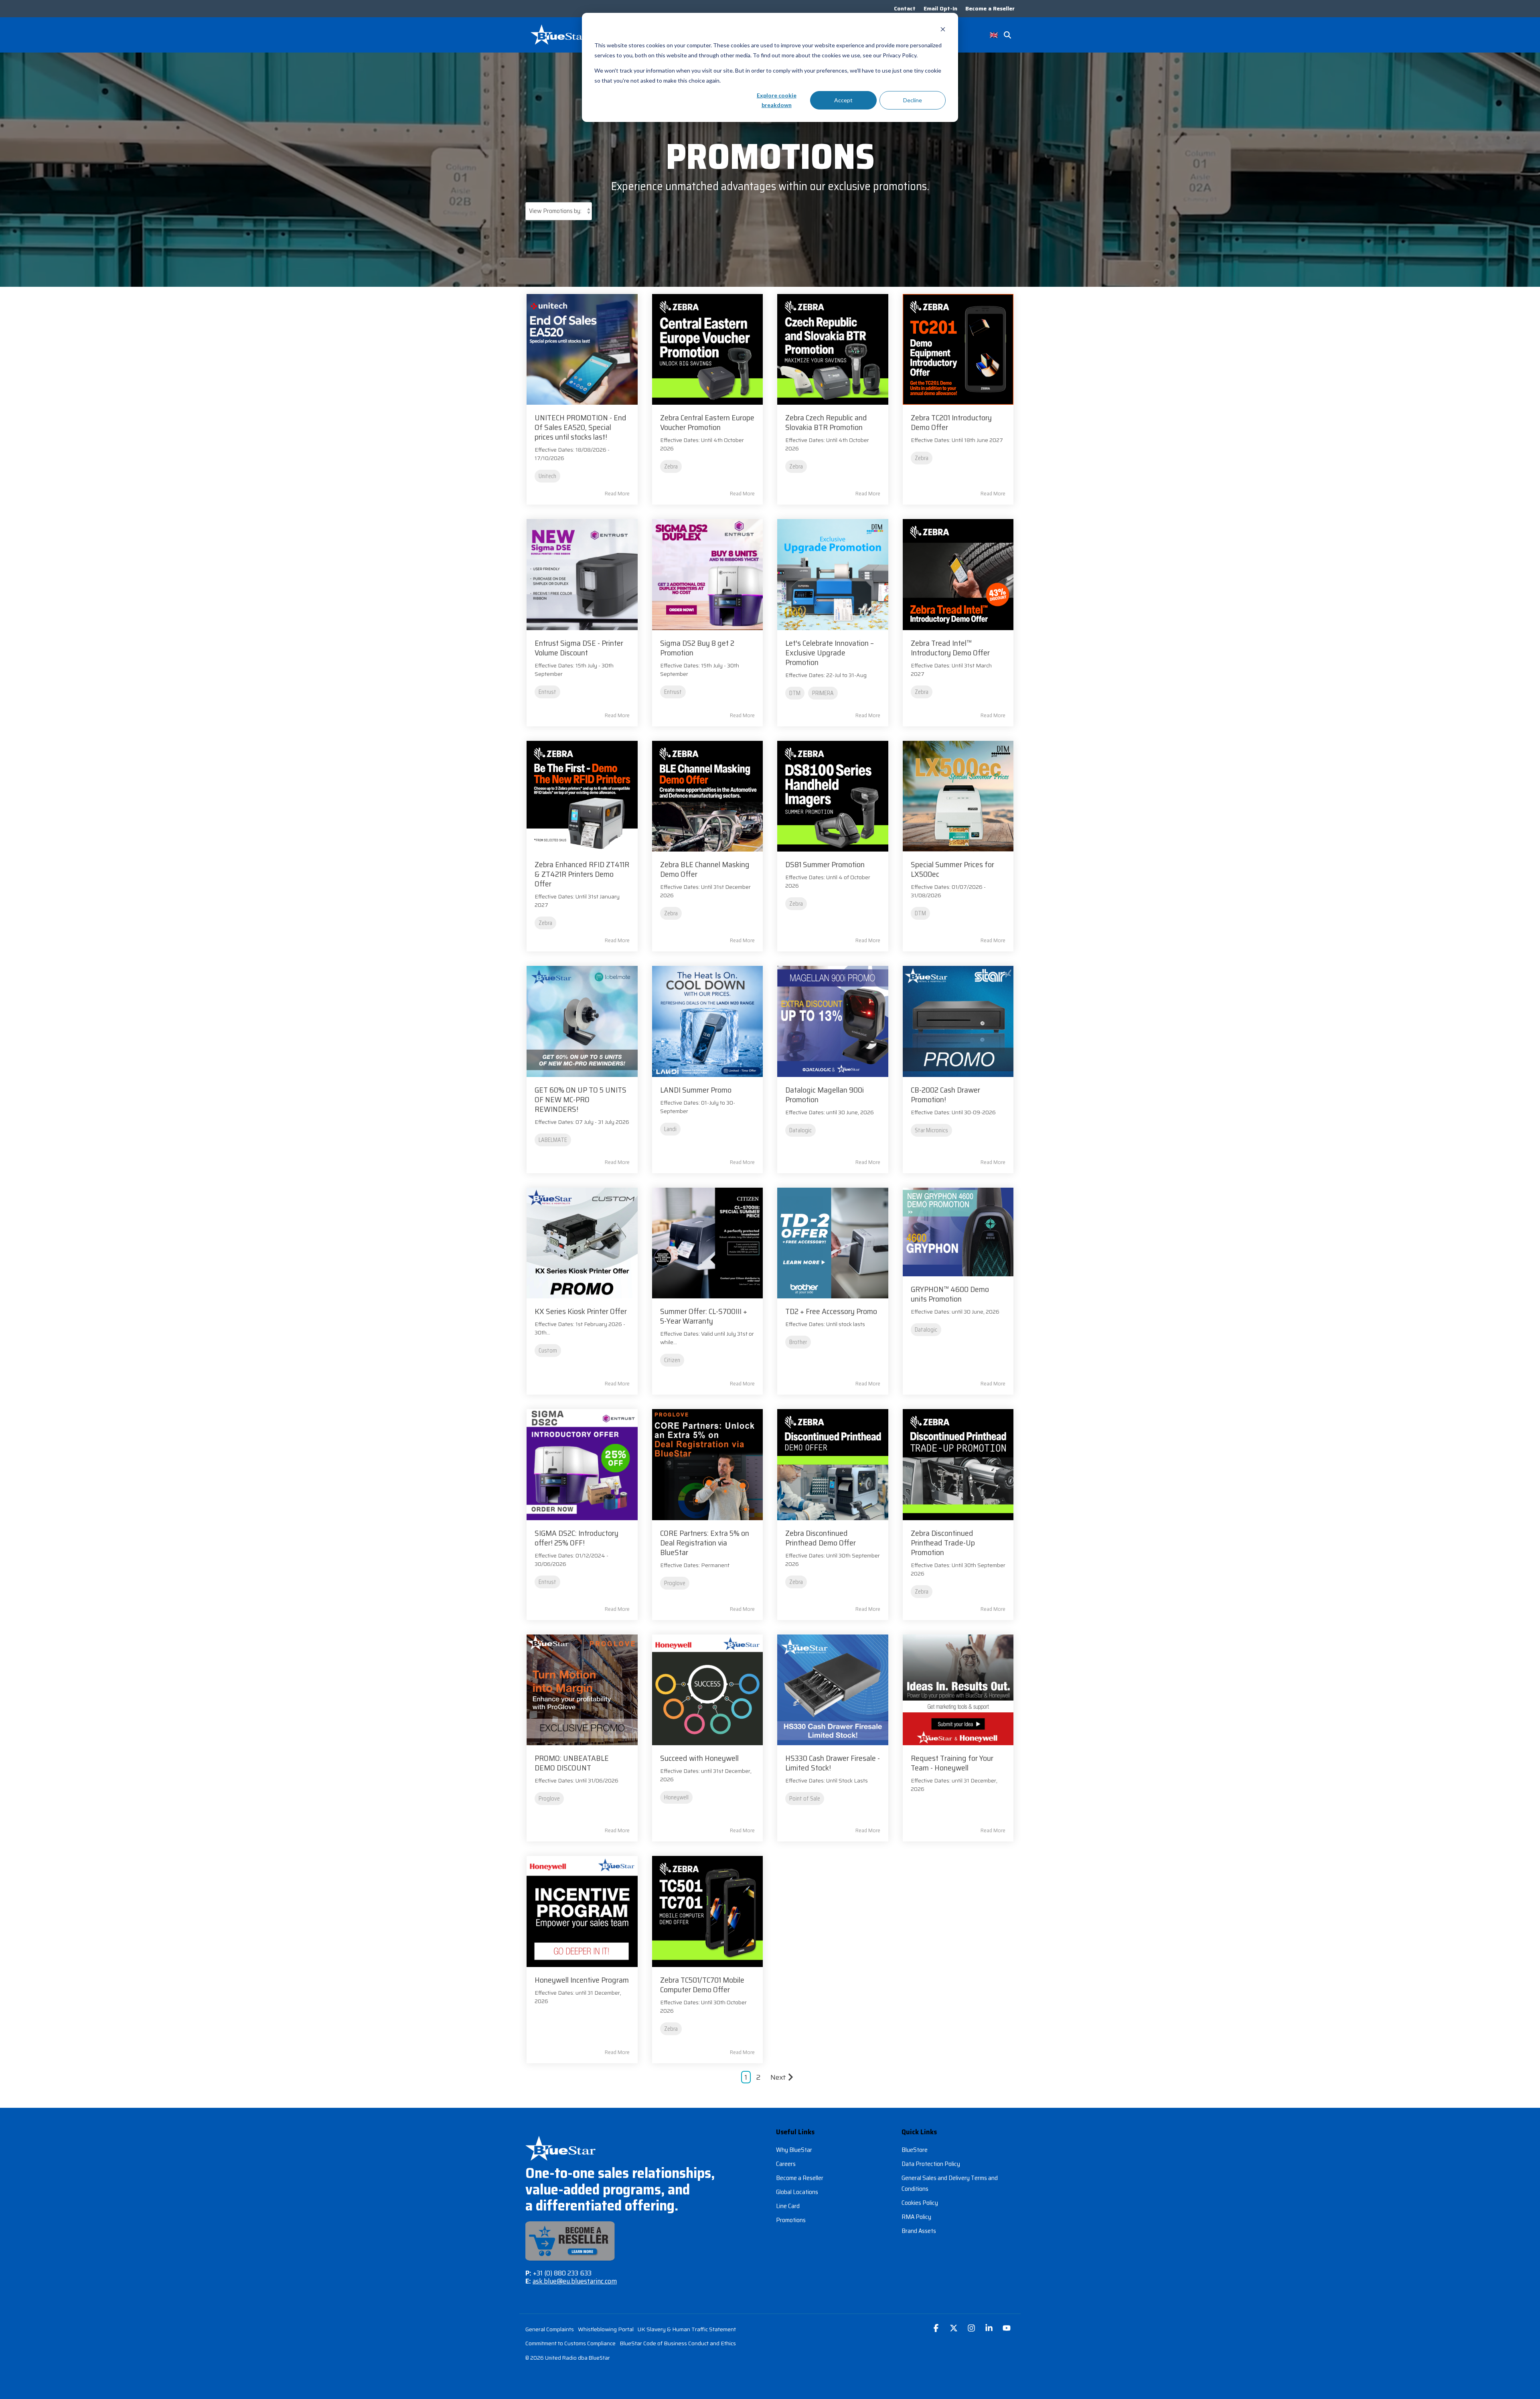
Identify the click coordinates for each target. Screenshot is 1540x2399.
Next (778, 2077)
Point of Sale (805, 1799)
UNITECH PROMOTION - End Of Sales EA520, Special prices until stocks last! (581, 427)
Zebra (671, 466)
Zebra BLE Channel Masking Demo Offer (705, 869)
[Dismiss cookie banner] (943, 30)
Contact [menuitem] (905, 8)
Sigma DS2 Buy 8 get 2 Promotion (697, 648)
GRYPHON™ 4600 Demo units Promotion (950, 1294)
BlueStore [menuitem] (915, 2150)
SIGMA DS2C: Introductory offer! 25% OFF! (576, 1538)
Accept (843, 100)
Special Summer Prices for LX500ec (952, 869)
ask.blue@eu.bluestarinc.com (575, 2281)
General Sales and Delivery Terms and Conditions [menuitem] (950, 2183)
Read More (617, 493)
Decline (913, 100)
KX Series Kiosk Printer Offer (581, 1311)
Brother (798, 1342)
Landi (670, 1129)
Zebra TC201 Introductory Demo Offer (951, 422)
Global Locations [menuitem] (797, 2192)
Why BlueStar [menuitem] (794, 2150)
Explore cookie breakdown (777, 100)
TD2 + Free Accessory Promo (831, 1311)
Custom (548, 1351)
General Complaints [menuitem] (550, 2329)
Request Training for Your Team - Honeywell (952, 1763)
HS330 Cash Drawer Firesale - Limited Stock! (833, 1763)
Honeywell (676, 1797)
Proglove (675, 1583)
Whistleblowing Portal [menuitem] (606, 2329)
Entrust (547, 692)
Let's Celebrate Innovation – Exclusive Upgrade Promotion (830, 653)
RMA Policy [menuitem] (916, 2217)
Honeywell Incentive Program (582, 1980)
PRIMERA (823, 693)
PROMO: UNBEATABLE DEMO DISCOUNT (572, 1763)
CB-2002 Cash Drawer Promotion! (945, 1095)
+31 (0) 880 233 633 (562, 2273)
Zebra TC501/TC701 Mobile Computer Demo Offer (702, 1985)
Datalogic (800, 1130)
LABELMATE (553, 1140)
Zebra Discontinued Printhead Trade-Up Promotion (943, 1543)
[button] (937, 2329)
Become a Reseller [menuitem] (990, 8)
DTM (795, 693)
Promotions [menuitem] (791, 2220)
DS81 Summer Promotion (825, 864)
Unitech (547, 476)
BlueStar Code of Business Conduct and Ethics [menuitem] (678, 2343)
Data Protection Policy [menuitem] (931, 2164)
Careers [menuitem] (786, 2164)
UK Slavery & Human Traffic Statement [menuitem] (687, 2329)
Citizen (672, 1360)
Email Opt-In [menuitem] (940, 8)
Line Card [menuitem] (788, 2206)
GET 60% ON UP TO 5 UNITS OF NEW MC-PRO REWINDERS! (581, 1099)
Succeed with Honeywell (699, 1758)
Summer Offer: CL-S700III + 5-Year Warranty (704, 1316)
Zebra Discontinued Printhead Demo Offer (821, 1538)
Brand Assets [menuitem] (919, 2231)
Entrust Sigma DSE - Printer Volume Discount (579, 648)
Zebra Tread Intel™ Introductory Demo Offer (950, 648)
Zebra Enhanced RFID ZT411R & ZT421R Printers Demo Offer (582, 874)
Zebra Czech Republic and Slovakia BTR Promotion (826, 422)
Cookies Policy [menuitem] (920, 2203)
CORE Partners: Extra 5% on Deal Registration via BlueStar (705, 1543)
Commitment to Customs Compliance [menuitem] (570, 2343)
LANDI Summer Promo (696, 1090)
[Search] (1007, 35)
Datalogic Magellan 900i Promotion (825, 1095)
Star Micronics (931, 1130)
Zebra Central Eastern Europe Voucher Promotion (707, 422)
